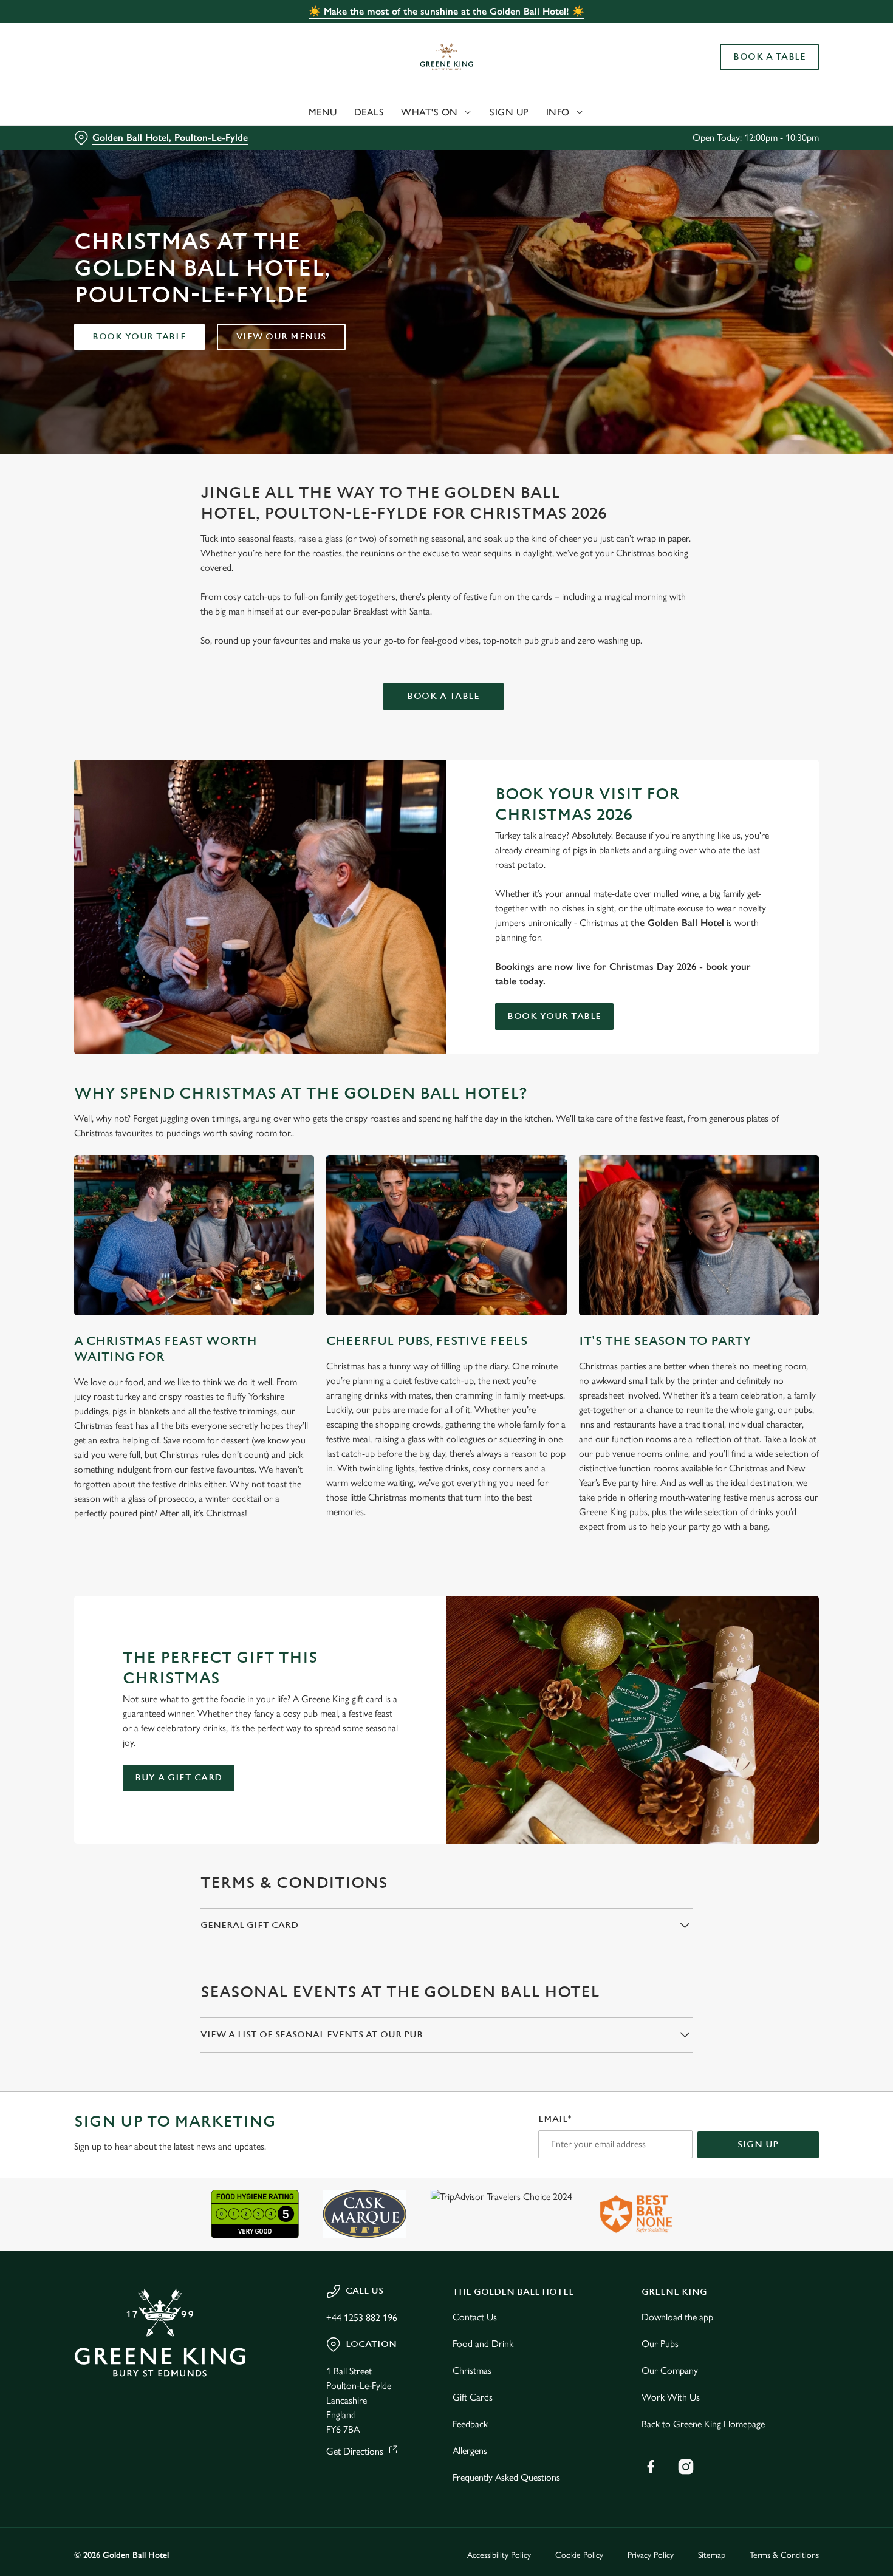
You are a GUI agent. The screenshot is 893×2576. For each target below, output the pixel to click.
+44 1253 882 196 (362, 2318)
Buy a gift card (179, 1778)
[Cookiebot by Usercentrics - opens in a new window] (79, 128)
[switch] (349, 128)
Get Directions (355, 2451)
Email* (555, 2119)
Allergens (470, 2451)
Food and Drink (483, 2344)
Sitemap (712, 2555)
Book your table (139, 337)
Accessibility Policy (499, 2555)
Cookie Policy (579, 2555)
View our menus (281, 337)
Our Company (670, 2370)
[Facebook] (651, 2467)
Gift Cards (473, 2397)
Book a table (443, 696)
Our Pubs (660, 2344)
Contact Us (475, 2317)
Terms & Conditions (784, 2555)
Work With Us (671, 2397)
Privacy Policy (651, 2555)
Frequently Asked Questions (506, 2477)
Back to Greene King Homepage (703, 2424)
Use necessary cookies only (792, 72)
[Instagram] (686, 2467)
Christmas (472, 2370)
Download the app (677, 2317)
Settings (623, 128)
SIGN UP (758, 2145)
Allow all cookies (792, 32)
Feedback (470, 2424)
